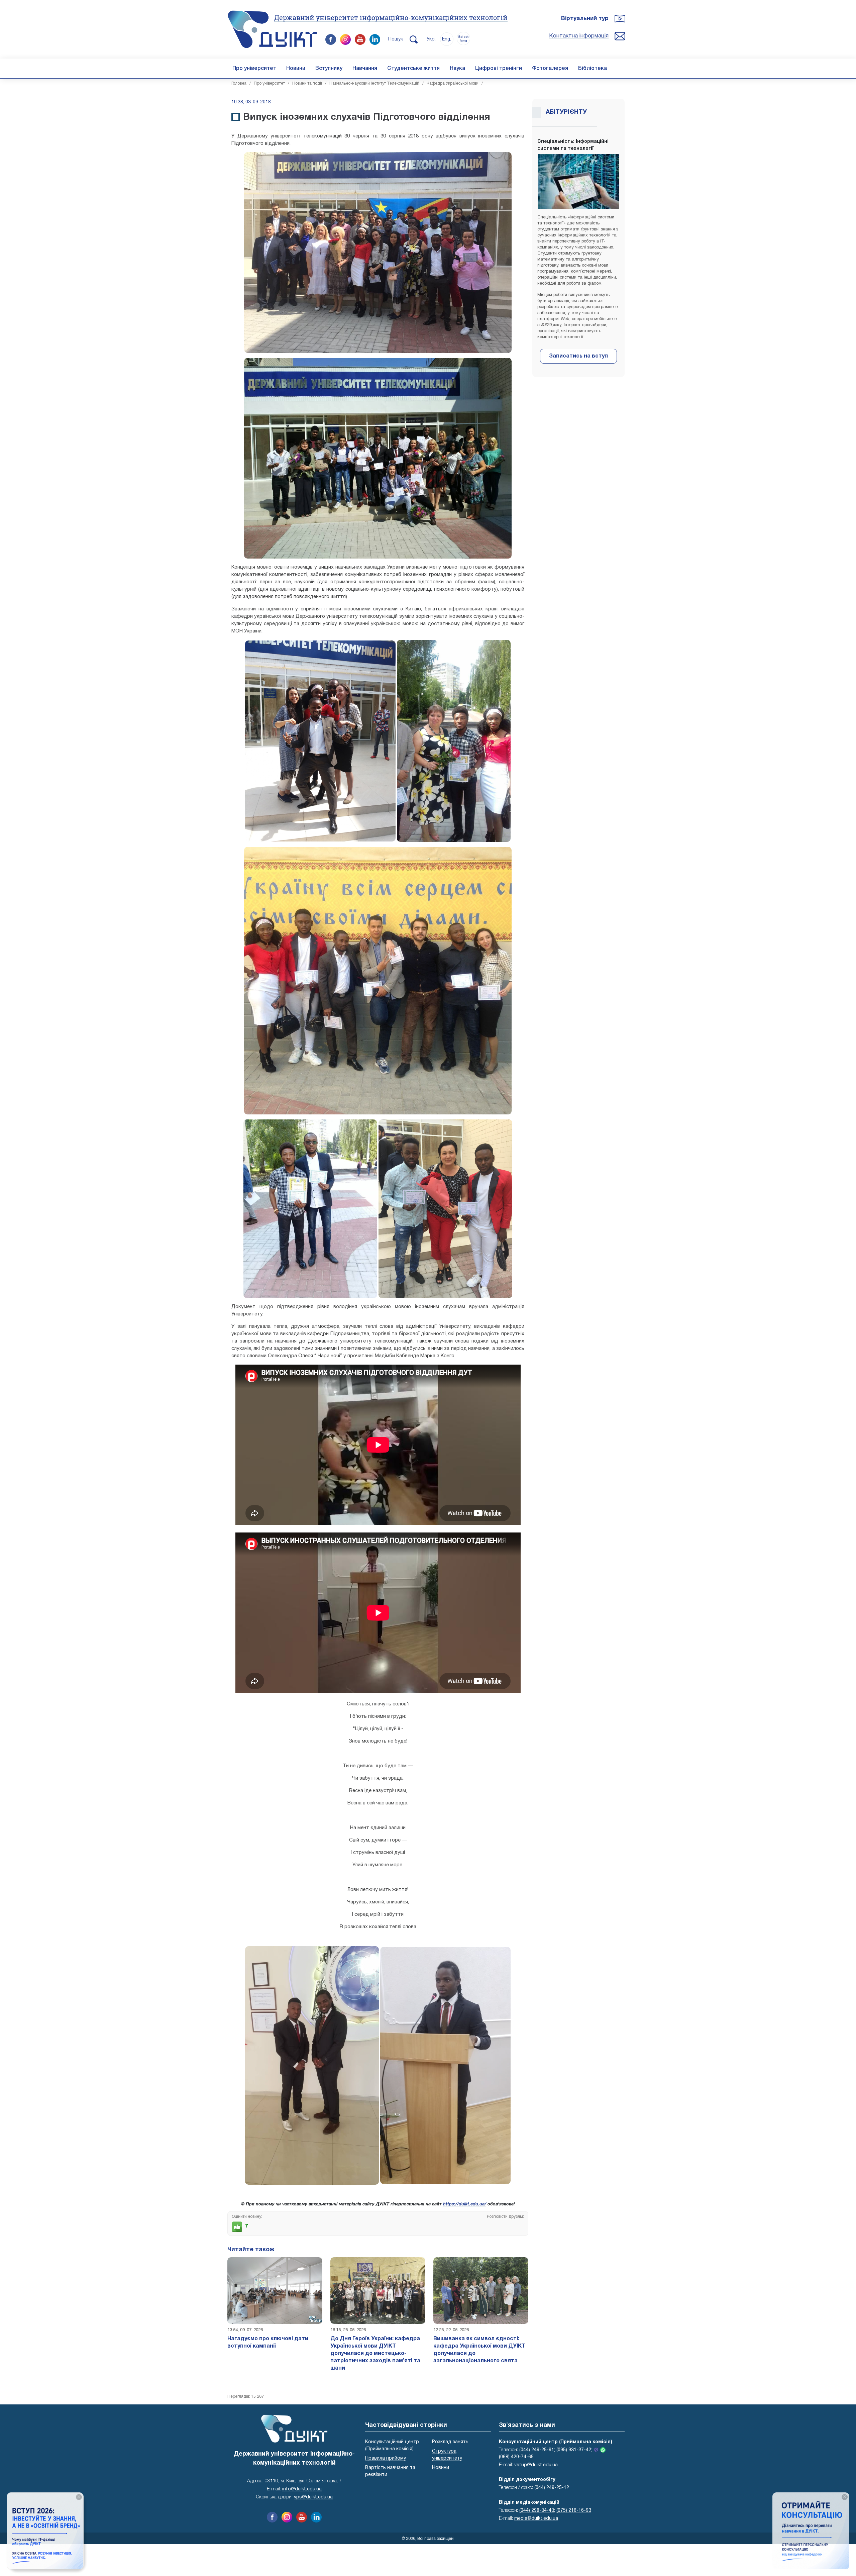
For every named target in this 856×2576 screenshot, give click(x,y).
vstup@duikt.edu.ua (536, 2465)
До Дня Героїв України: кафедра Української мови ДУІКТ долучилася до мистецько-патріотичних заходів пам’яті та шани (375, 2354)
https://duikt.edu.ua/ (465, 2204)
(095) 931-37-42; (574, 2450)
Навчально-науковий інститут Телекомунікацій (374, 83)
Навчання (365, 69)
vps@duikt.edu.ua (313, 2497)
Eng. (447, 39)
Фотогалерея (550, 69)
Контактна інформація (579, 36)
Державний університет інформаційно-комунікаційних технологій (391, 17)
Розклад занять (450, 2442)
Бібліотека (593, 69)
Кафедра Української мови (453, 83)
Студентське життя (413, 69)
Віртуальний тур (585, 19)
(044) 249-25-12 (552, 2488)
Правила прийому (386, 2458)
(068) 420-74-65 (516, 2457)
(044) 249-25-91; (537, 2450)
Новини (296, 69)
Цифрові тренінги (499, 69)
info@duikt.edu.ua (302, 2489)
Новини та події (307, 83)
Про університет (254, 69)
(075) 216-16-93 (574, 2511)
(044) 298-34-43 (537, 2511)
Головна (239, 83)
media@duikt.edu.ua (536, 2519)
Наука (457, 69)
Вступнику (329, 69)
